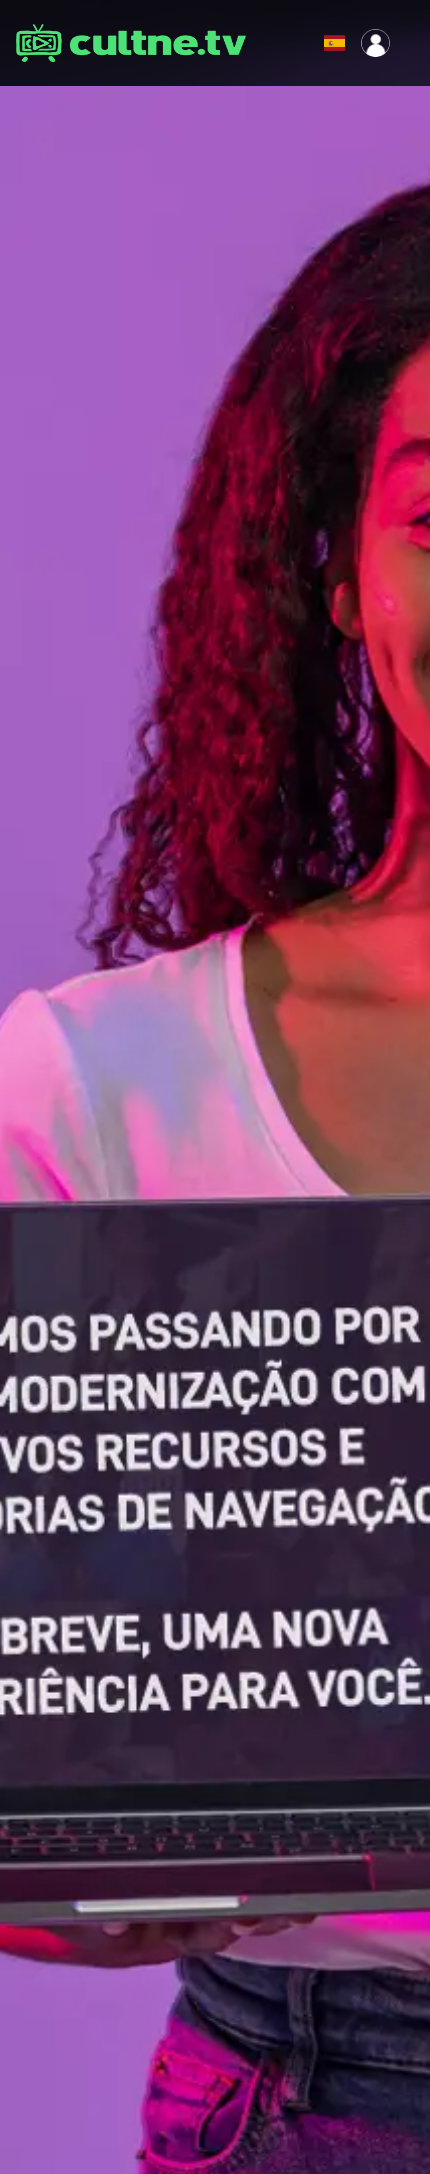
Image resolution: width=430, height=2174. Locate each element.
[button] (293, 43)
